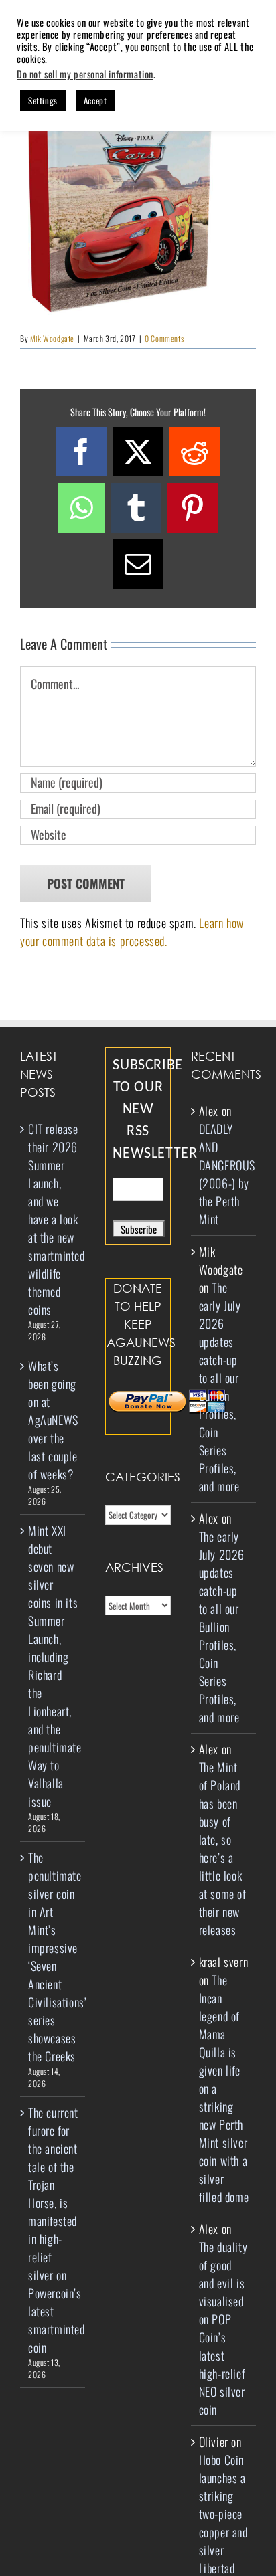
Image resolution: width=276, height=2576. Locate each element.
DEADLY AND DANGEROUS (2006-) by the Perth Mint (227, 1174)
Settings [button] (43, 100)
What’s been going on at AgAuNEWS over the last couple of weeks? (53, 1420)
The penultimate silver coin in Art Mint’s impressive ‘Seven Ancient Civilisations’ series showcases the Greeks (53, 1957)
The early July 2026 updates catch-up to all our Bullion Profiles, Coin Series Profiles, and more (220, 1387)
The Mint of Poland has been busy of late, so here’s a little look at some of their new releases (223, 1848)
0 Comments (164, 338)
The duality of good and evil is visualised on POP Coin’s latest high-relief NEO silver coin (223, 2328)
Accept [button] (95, 100)
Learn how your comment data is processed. (132, 932)
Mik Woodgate (52, 338)
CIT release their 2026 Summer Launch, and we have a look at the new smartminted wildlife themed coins (53, 1219)
